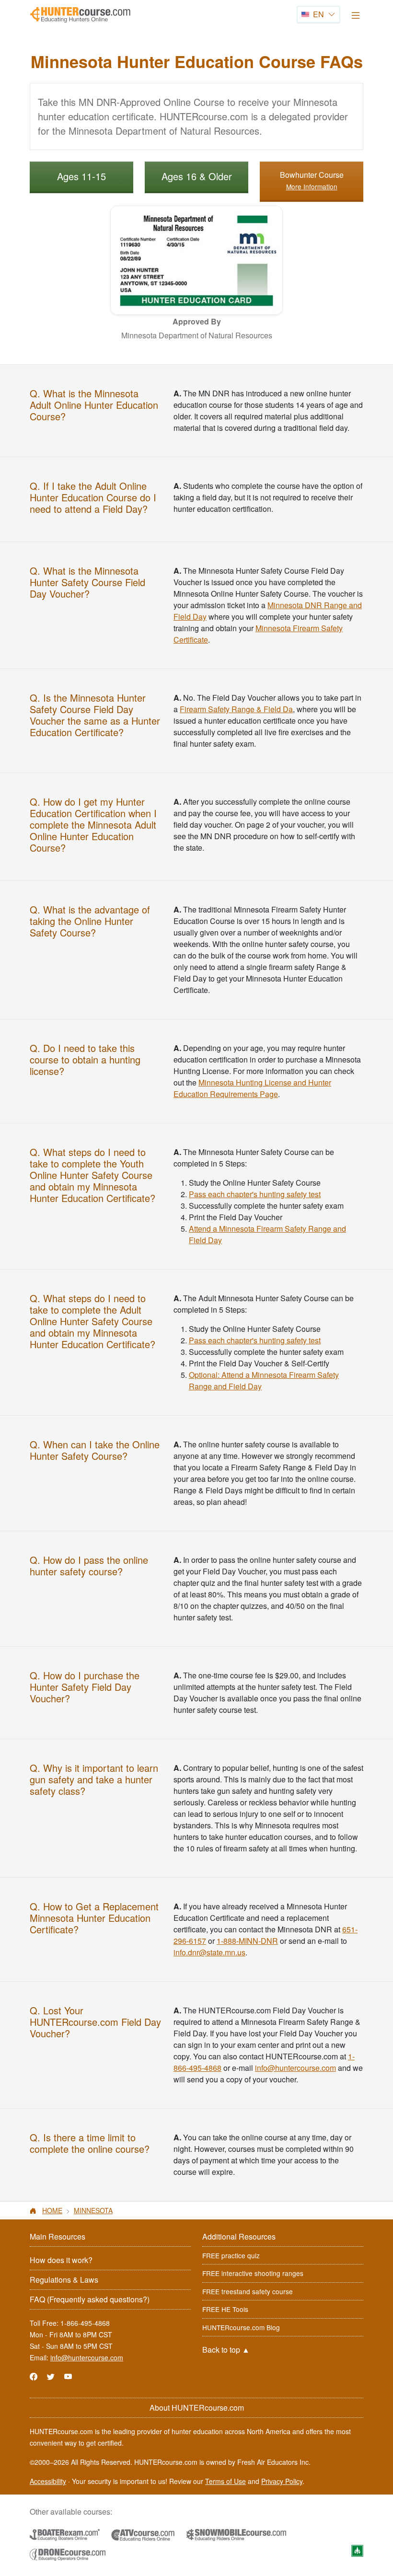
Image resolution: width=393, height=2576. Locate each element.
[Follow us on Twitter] (51, 2376)
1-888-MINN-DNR (247, 1941)
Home (52, 2210)
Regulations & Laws (64, 2280)
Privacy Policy (282, 2481)
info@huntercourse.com (295, 2068)
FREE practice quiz (231, 2255)
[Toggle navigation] (356, 15)
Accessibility (48, 2481)
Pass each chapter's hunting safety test (255, 1194)
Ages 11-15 (81, 176)
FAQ (90, 2299)
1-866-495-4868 (85, 2323)
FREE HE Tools (225, 2309)
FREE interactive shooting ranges (253, 2273)
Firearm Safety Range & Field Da (236, 709)
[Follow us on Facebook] (34, 2376)
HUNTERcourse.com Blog (241, 2327)
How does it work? (61, 2260)
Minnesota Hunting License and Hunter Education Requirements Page (252, 1088)
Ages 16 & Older (197, 176)
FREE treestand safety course (248, 2291)
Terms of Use (225, 2481)
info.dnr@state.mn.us (209, 1952)
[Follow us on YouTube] (68, 2376)
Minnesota (93, 2210)
